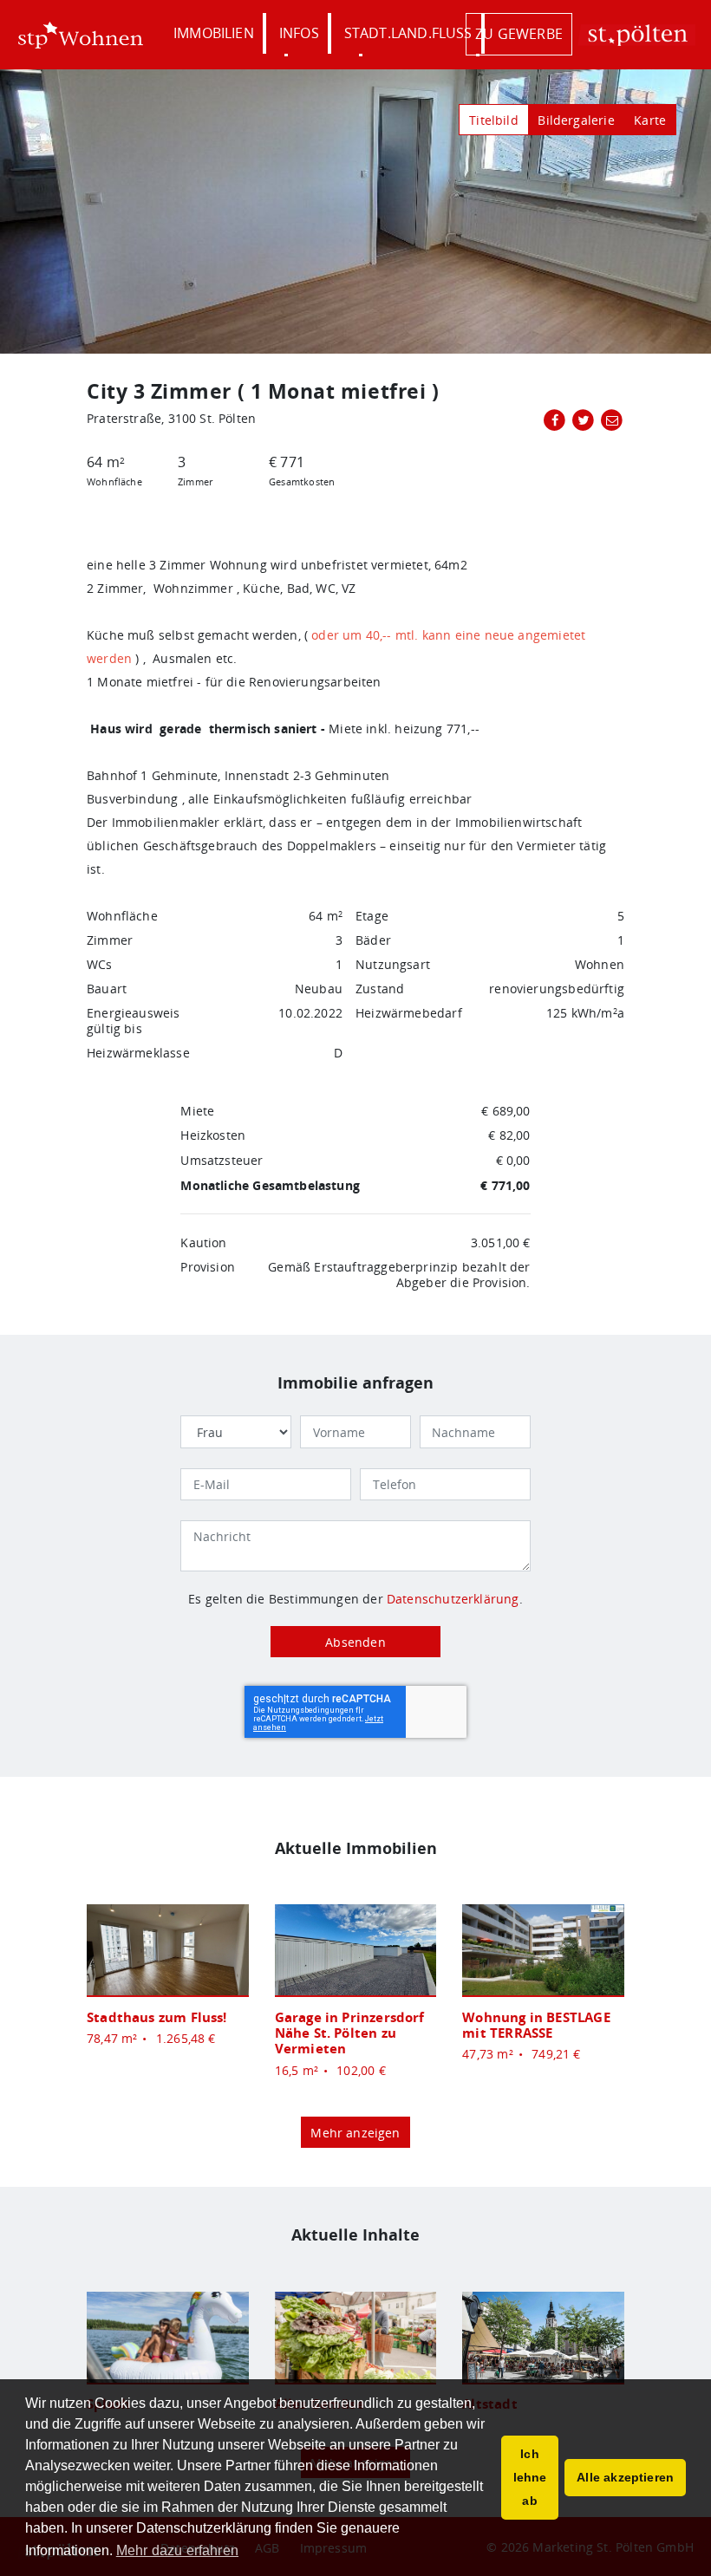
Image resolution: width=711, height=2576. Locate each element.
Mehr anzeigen (355, 2133)
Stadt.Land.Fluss (408, 33)
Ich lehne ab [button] (530, 2477)
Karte (650, 120)
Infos (299, 33)
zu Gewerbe (519, 34)
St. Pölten (636, 35)
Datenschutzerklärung (453, 1599)
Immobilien (214, 33)
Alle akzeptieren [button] (625, 2477)
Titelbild (494, 120)
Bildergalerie (576, 120)
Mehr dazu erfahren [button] (177, 2550)
